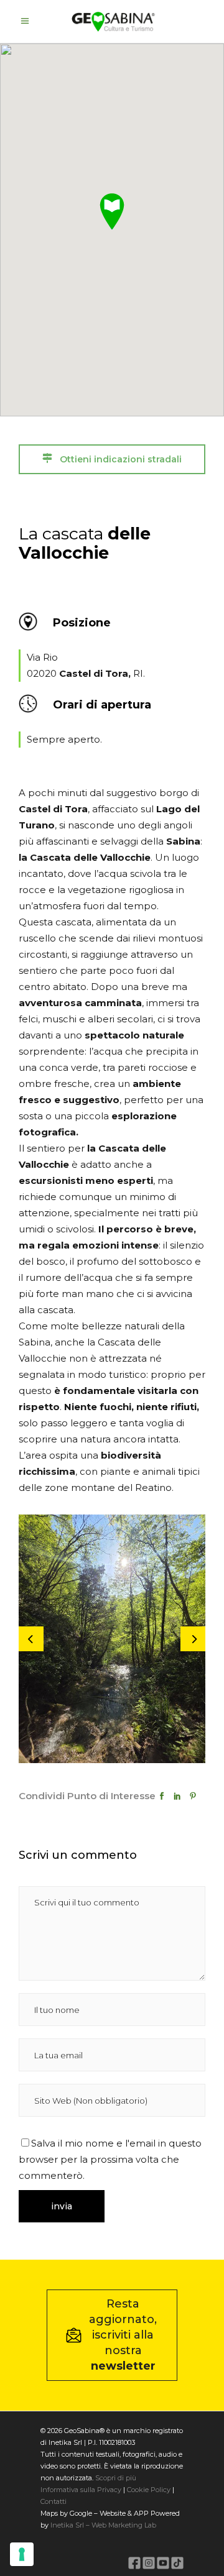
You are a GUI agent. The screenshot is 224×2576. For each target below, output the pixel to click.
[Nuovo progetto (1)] (112, 1639)
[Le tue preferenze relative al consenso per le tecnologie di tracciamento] (22, 2554)
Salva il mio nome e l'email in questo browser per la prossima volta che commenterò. (110, 2159)
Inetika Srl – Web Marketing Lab (103, 2525)
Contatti (54, 2501)
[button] (112, 211)
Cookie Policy (149, 2490)
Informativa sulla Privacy (81, 2490)
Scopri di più (116, 2478)
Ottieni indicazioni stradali (119, 459)
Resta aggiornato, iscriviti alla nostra (123, 2335)
